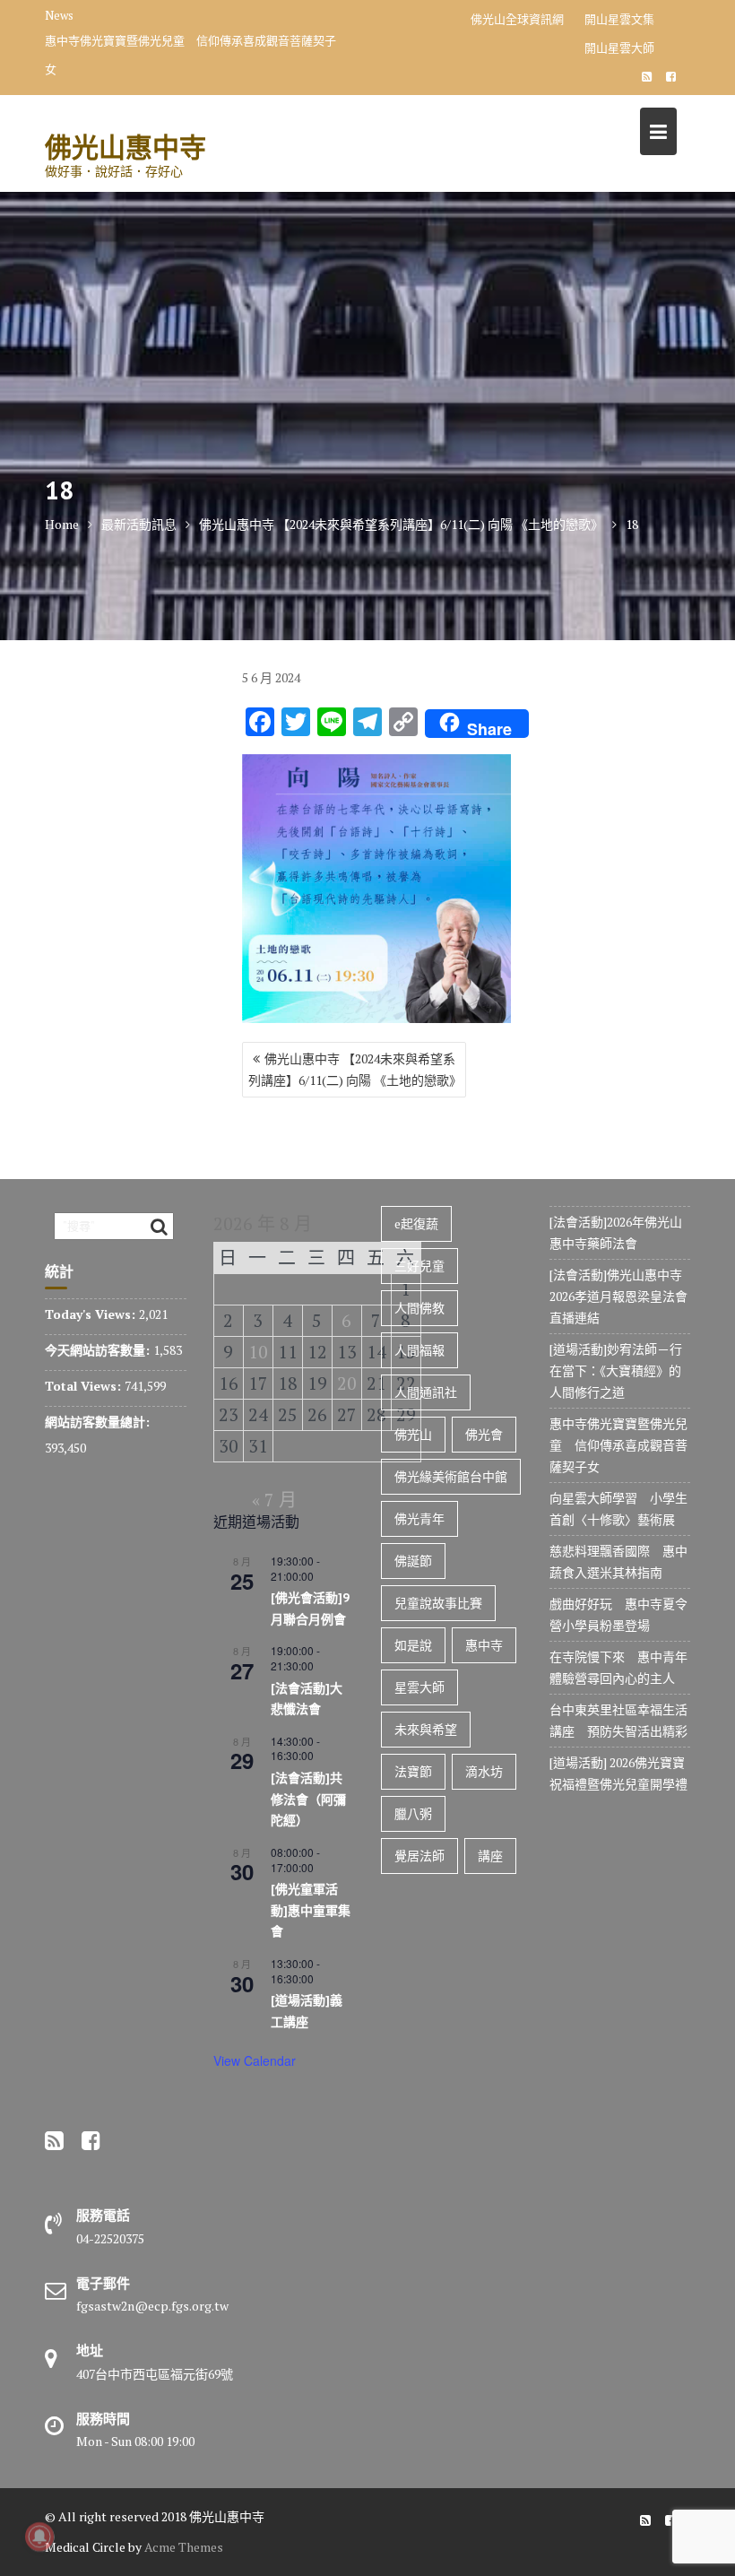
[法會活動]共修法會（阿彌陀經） (308, 1799)
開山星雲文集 (619, 19)
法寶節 (413, 1771)
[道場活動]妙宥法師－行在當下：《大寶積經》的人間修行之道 (616, 1370)
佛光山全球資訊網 (517, 19)
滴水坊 (484, 1771)
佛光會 (484, 1434)
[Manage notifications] (39, 2537)
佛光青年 (419, 1518)
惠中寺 (484, 1645)
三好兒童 (419, 1266)
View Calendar (255, 2060)
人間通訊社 (426, 1392)
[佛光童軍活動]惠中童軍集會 (311, 1910)
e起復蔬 (416, 1223)
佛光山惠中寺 (125, 147)
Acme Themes (184, 2547)
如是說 (413, 1645)
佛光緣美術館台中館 (451, 1476)
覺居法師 (419, 1856)
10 (258, 1352)
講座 (490, 1856)
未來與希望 (426, 1729)
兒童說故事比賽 (438, 1603)
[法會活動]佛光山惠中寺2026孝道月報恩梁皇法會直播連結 (618, 1296)
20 (347, 1383)
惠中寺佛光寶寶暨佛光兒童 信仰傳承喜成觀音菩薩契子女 (190, 55)
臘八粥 (413, 1813)
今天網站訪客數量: (99, 1350)
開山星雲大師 (619, 48)
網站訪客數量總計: (99, 1422)
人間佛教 (419, 1308)
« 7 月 (274, 1500)
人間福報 (419, 1350)
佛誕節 (413, 1561)
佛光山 (413, 1434)
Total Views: (85, 1386)
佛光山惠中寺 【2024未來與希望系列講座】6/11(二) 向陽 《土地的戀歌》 (355, 1069)
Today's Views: (92, 1314)
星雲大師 (419, 1687)
